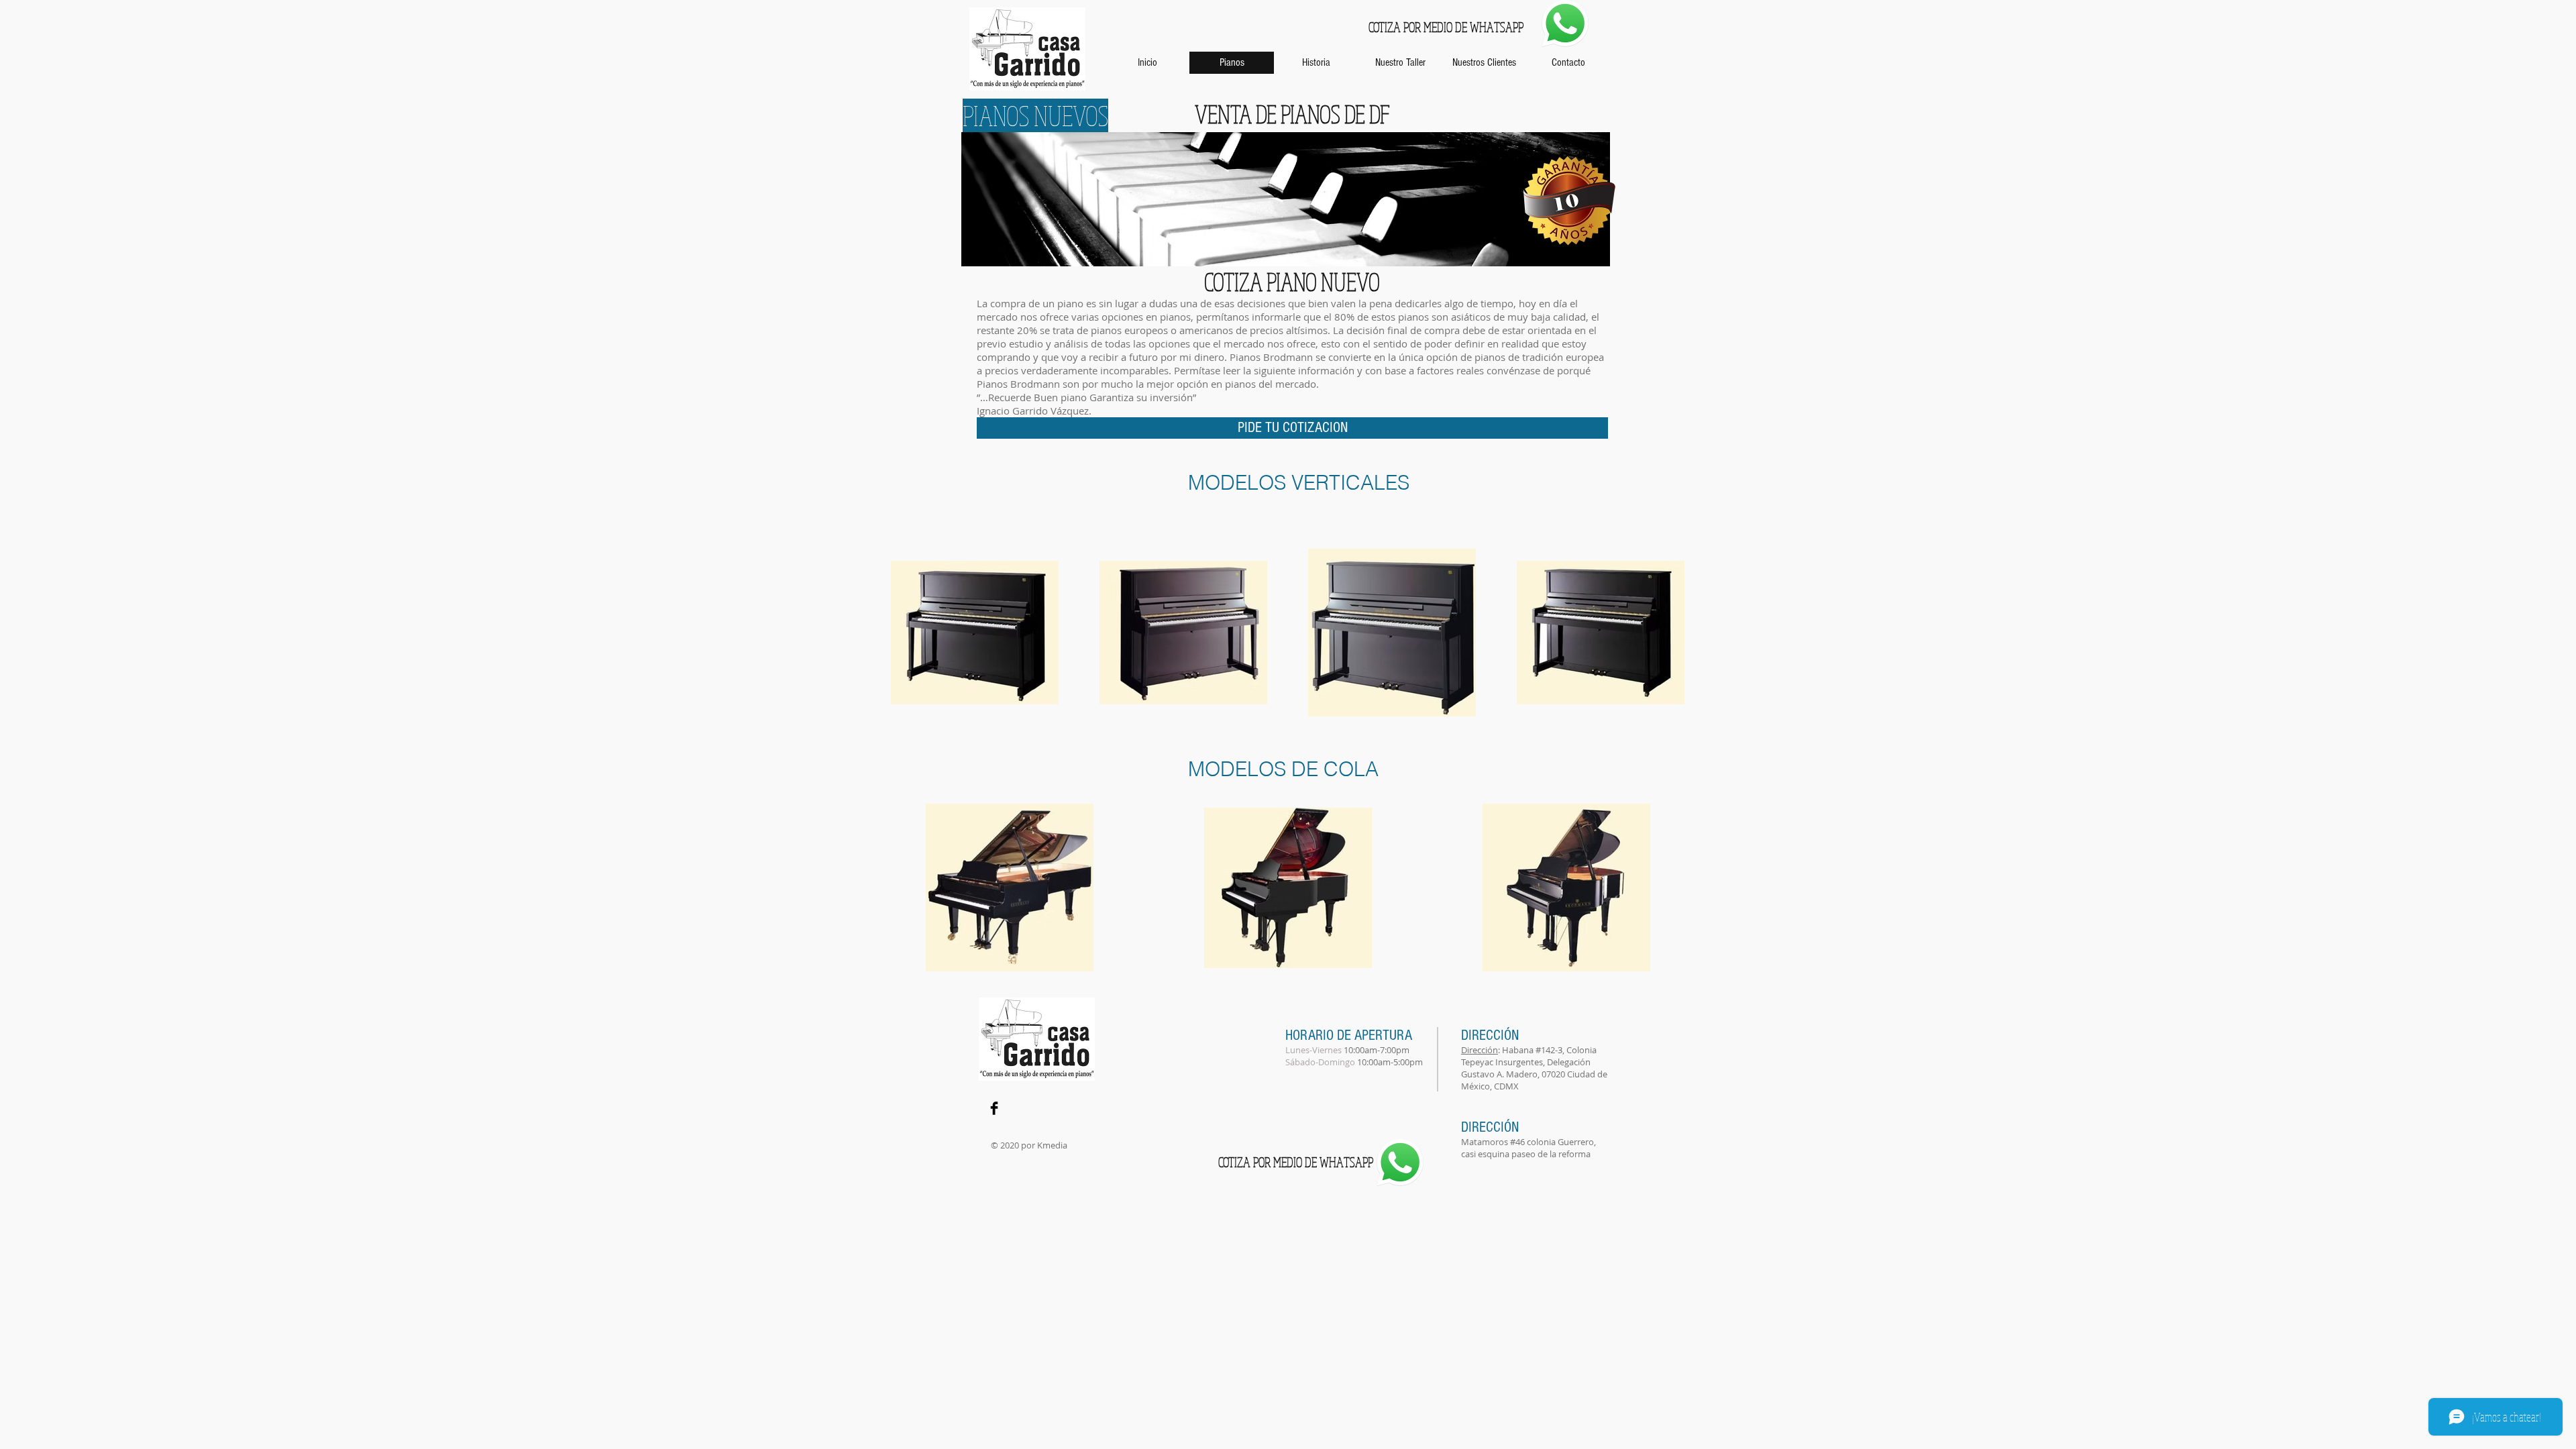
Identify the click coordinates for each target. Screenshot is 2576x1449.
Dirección (1480, 1050)
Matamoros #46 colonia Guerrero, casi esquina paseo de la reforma (1528, 1148)
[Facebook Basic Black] (994, 1108)
